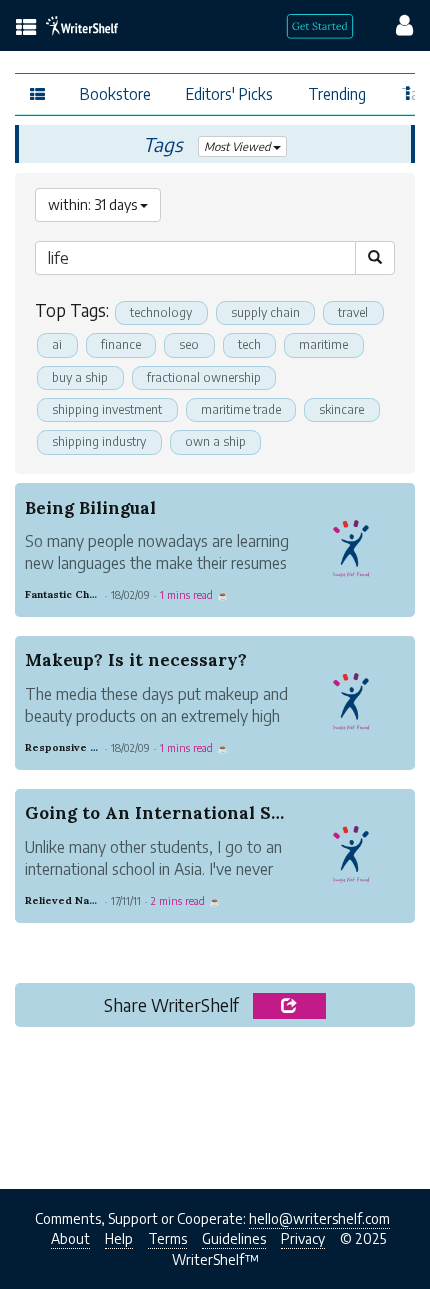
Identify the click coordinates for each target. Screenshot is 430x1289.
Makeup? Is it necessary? (136, 660)
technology (161, 312)
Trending (337, 93)
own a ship (215, 441)
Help (119, 1238)
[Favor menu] (408, 92)
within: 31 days (94, 204)
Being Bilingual (90, 508)
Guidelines (234, 1238)
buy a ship (80, 377)
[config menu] (395, 24)
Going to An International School (172, 813)
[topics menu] (26, 28)
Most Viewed (238, 146)
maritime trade (241, 409)
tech (249, 344)
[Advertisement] (215, 1102)
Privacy (303, 1238)
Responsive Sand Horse (88, 747)
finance (121, 344)
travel (353, 312)
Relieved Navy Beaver (83, 900)
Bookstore (115, 93)
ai (57, 344)
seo (189, 344)
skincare (341, 409)
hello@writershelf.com (319, 1218)
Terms (167, 1238)
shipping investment (107, 409)
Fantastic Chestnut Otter (89, 594)
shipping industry (99, 441)
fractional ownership (204, 377)
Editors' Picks (229, 93)
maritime (323, 344)
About (70, 1238)
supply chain (265, 312)
